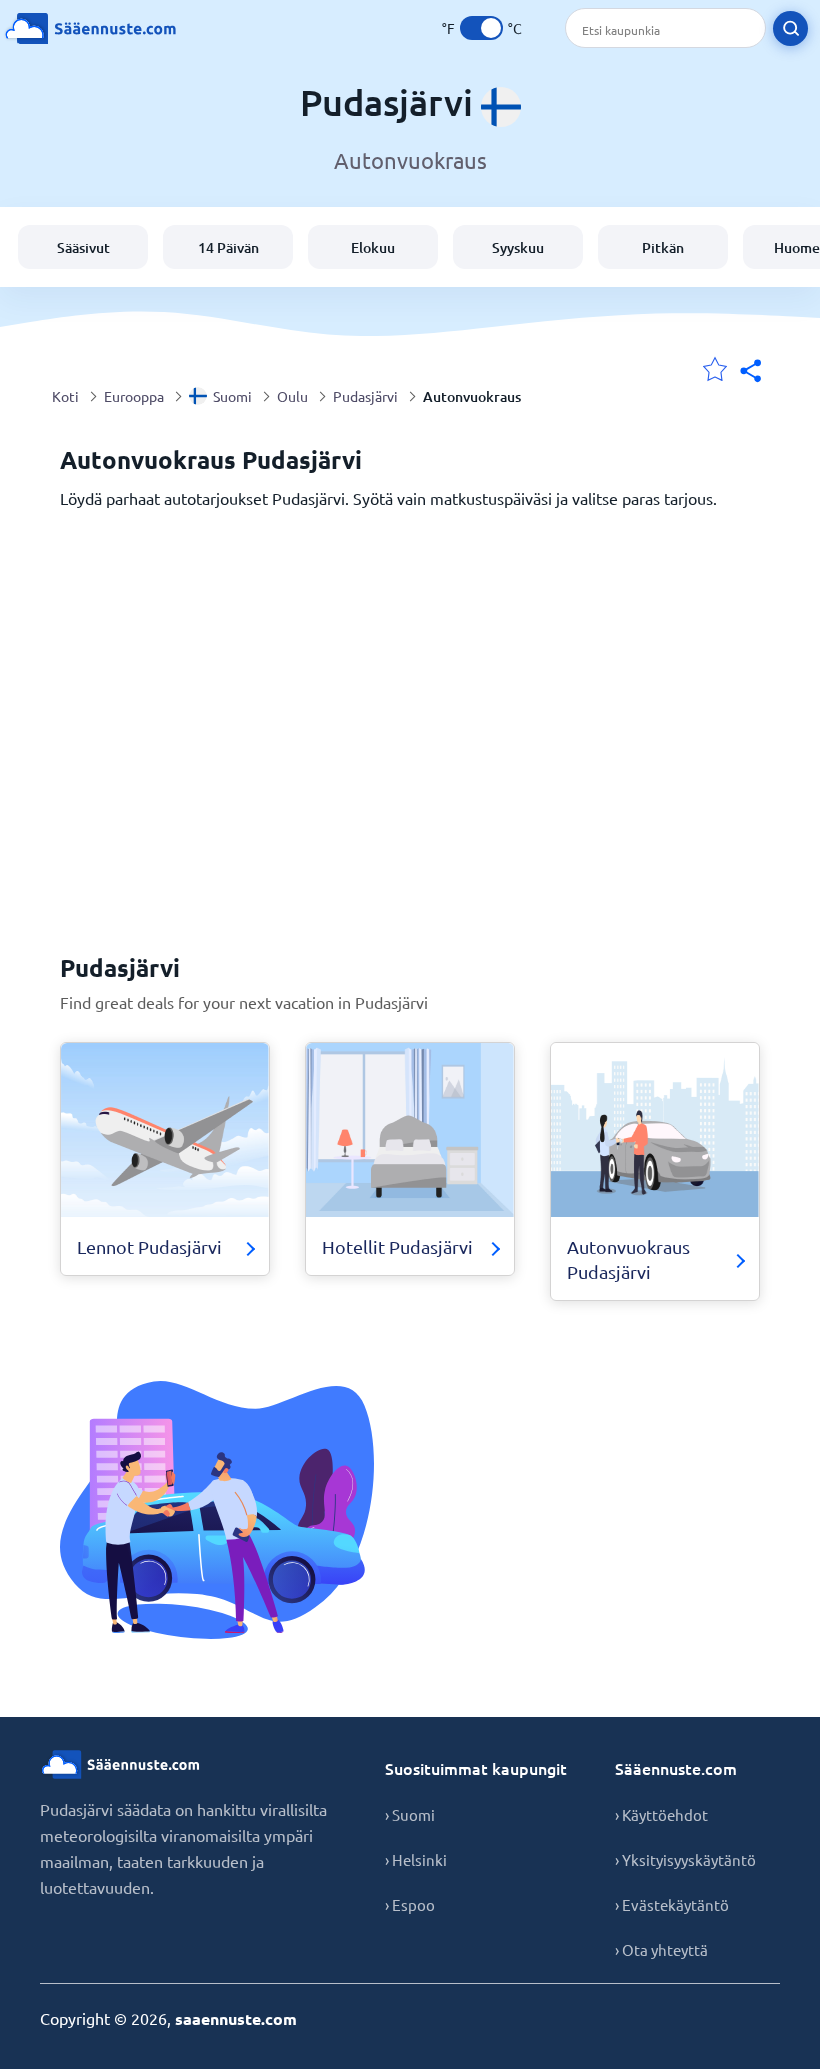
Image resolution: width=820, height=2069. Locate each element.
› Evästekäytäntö (672, 1904)
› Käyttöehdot (661, 1814)
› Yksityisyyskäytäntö (685, 1859)
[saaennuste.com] (90, 28)
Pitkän (663, 247)
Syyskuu (518, 247)
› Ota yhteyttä (661, 1949)
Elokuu (373, 247)
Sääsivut (83, 247)
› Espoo (410, 1904)
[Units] (481, 28)
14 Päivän (228, 247)
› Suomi (410, 1814)
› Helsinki (416, 1859)
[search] (790, 28)
